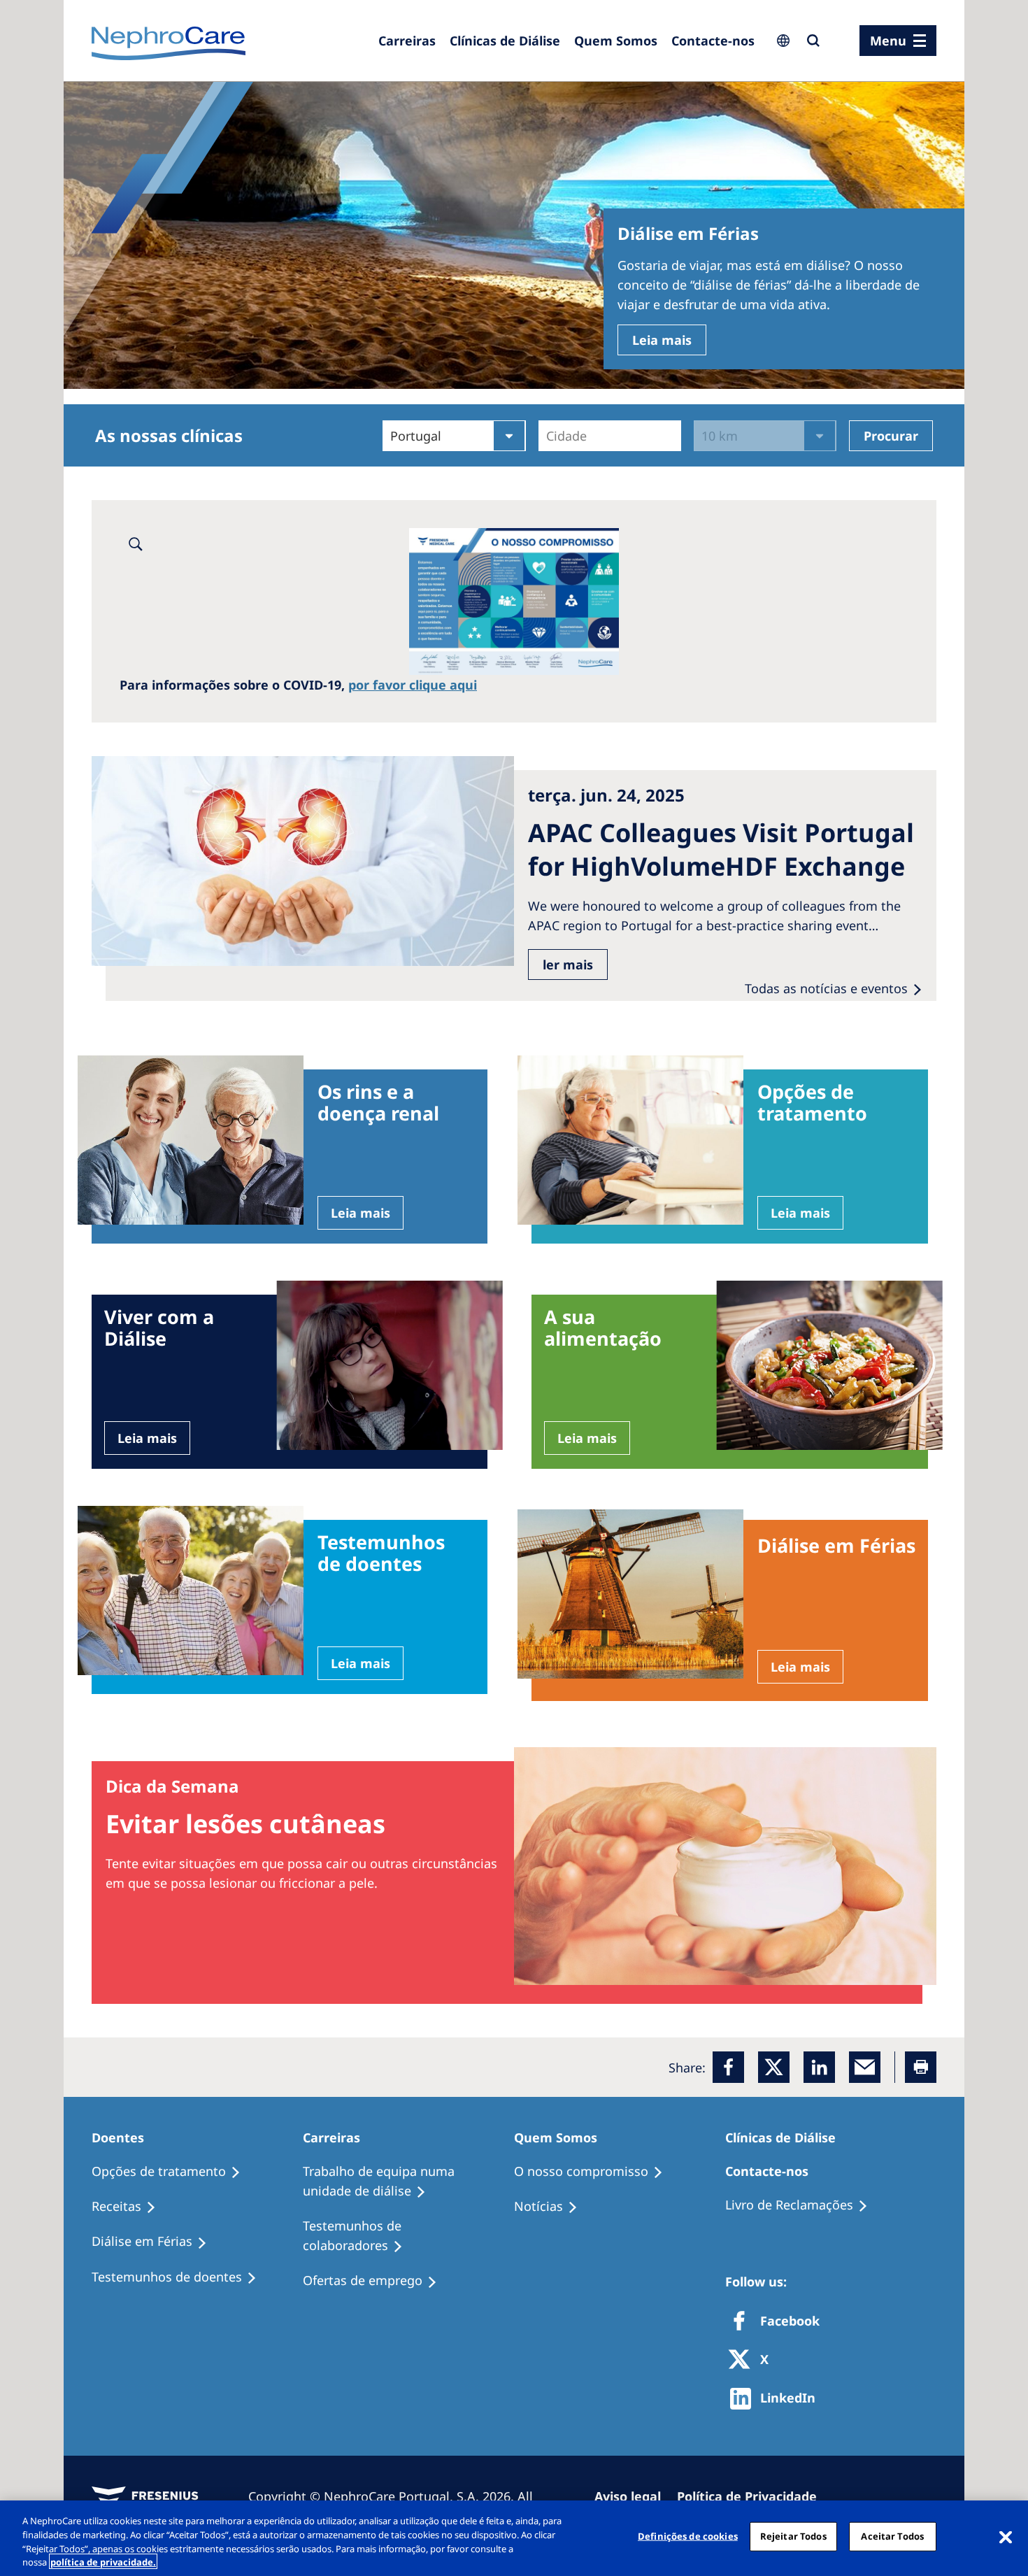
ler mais (568, 965)
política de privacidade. (103, 2561)
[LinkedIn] (819, 2067)
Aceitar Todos (892, 2536)
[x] (774, 2067)
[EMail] (865, 2067)
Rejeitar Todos (793, 2536)
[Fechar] (1006, 2536)
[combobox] (548, 436)
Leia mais (662, 340)
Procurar (891, 436)
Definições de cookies (688, 2536)
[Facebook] (728, 2067)
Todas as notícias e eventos (826, 988)
